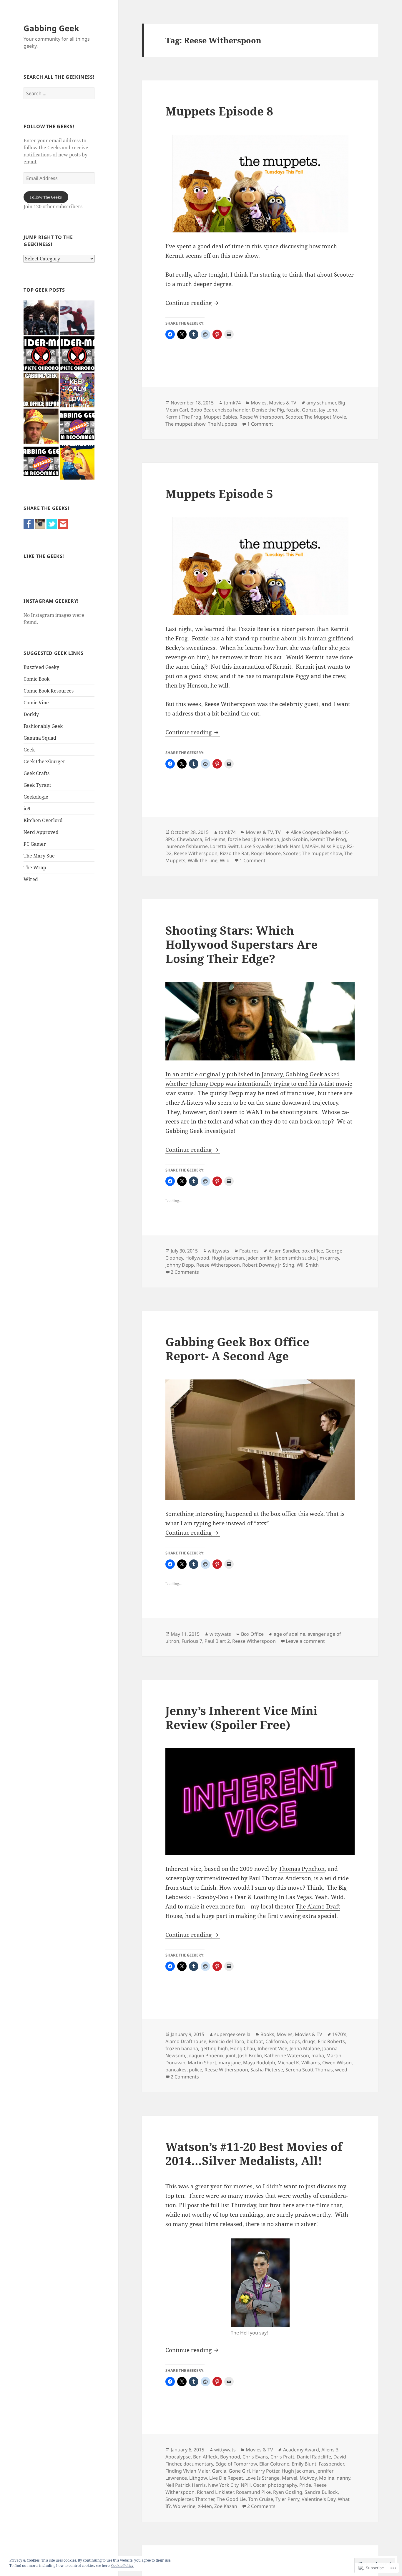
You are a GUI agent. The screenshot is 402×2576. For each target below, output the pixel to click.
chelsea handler (232, 410)
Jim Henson (267, 839)
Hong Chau (243, 2048)
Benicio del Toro (226, 2041)
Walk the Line (203, 860)
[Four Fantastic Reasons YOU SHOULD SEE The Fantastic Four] (41, 318)
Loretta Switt (224, 846)
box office (312, 1251)
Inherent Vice (272, 2048)
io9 (27, 809)
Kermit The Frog (183, 417)
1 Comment (260, 424)
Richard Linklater (215, 2492)
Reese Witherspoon (261, 417)
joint (231, 2055)
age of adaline (289, 1634)
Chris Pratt (282, 2457)
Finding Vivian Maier (187, 2471)
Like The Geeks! (44, 556)
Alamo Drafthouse (186, 2041)
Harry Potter (266, 2471)
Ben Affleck (205, 2457)
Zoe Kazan (226, 2506)
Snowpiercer (179, 2499)
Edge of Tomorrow (236, 2464)
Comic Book (36, 679)
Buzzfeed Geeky (41, 667)
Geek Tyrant (37, 785)
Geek (29, 750)
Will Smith (308, 1265)
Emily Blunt (304, 2464)
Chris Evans (255, 2457)
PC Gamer (35, 844)
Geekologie (36, 797)
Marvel (290, 2478)
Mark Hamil (290, 846)
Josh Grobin (295, 839)
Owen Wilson (337, 2063)
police (196, 2070)
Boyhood (230, 2457)
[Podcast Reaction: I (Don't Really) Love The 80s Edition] (77, 390)
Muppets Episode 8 (219, 111)
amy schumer (321, 403)
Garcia (219, 2471)
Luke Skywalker (258, 846)
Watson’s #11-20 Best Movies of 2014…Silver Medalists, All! (254, 2153)
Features (249, 1251)
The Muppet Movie (325, 417)
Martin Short (202, 2063)
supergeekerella (232, 2034)
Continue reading (189, 303)
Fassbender (331, 2464)
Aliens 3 (330, 2450)
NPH (246, 2485)
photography (282, 2485)
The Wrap (35, 868)
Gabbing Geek (51, 28)
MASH (312, 846)
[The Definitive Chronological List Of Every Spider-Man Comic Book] (77, 354)
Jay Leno (328, 410)
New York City (223, 2485)
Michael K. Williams (299, 2063)
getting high (214, 2048)
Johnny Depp (180, 1265)
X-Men (205, 2506)
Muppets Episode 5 (219, 494)
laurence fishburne (187, 846)
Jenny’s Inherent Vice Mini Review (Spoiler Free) (241, 1717)
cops (295, 2041)
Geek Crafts (36, 773)
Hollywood (197, 1258)
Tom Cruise (261, 2499)
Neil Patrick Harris (186, 2485)
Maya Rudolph (259, 2063)
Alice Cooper (304, 832)
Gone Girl (239, 2471)
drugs (309, 2041)
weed (341, 2070)
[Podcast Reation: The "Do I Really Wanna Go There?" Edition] (41, 426)
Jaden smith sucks (295, 1258)
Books (267, 2034)
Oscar (259, 2485)
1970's (339, 2034)
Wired (31, 879)
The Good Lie (231, 2499)
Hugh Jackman (228, 1258)
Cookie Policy (122, 2566)
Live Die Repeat (226, 2478)
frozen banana (182, 2048)
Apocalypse (178, 2457)
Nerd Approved (41, 832)
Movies (259, 403)
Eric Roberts (331, 2041)
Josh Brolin (250, 2055)
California (276, 2041)
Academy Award (301, 2450)
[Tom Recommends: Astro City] (41, 462)
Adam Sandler (284, 1251)
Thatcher (205, 2499)
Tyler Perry (287, 2499)
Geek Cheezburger (44, 761)
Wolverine (184, 2506)
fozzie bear (240, 839)
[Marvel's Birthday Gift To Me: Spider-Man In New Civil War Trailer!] (77, 318)
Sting (289, 1265)
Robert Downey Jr (261, 1265)
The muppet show (185, 424)
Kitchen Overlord (43, 820)
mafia (318, 2055)
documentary (198, 2464)
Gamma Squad (40, 738)
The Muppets (222, 424)
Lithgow (198, 2478)
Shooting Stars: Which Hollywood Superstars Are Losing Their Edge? (241, 944)
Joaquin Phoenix (205, 2055)
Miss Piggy (333, 846)
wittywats (219, 1251)
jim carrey (328, 1258)
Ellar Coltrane (274, 2464)
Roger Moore (266, 853)
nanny (343, 2478)
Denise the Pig (268, 410)
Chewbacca (190, 839)
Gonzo (309, 410)
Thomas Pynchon (302, 1869)
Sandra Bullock (321, 2492)
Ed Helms (215, 839)
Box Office (252, 1634)
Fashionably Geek (43, 726)
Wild (225, 860)
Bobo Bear (202, 410)
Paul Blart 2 (217, 1641)
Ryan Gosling (288, 2492)
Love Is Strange (263, 2478)
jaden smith (259, 1258)
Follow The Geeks (46, 197)
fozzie (293, 410)
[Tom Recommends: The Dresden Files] (77, 426)
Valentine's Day (319, 2499)
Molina (327, 2478)
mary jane (230, 2063)
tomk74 (232, 403)
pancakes (176, 2070)
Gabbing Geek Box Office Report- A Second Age (237, 1349)
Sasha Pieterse (267, 2070)
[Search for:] (59, 93)
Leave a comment (305, 1641)
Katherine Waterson (287, 2055)
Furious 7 (192, 1641)
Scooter (294, 417)
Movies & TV (283, 403)
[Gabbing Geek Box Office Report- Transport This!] (41, 390)
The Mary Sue (39, 856)
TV (278, 832)
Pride (305, 2485)
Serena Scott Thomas (309, 2070)
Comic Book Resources (49, 691)
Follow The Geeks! (49, 126)
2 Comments (185, 1272)
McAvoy (308, 2478)
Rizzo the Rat (234, 853)
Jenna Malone (305, 2048)
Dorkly (31, 714)
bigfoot (255, 2041)
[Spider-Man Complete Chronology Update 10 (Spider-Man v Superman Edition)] (41, 354)
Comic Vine (36, 703)
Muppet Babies (220, 417)
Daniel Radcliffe (314, 2457)
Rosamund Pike (253, 2492)
